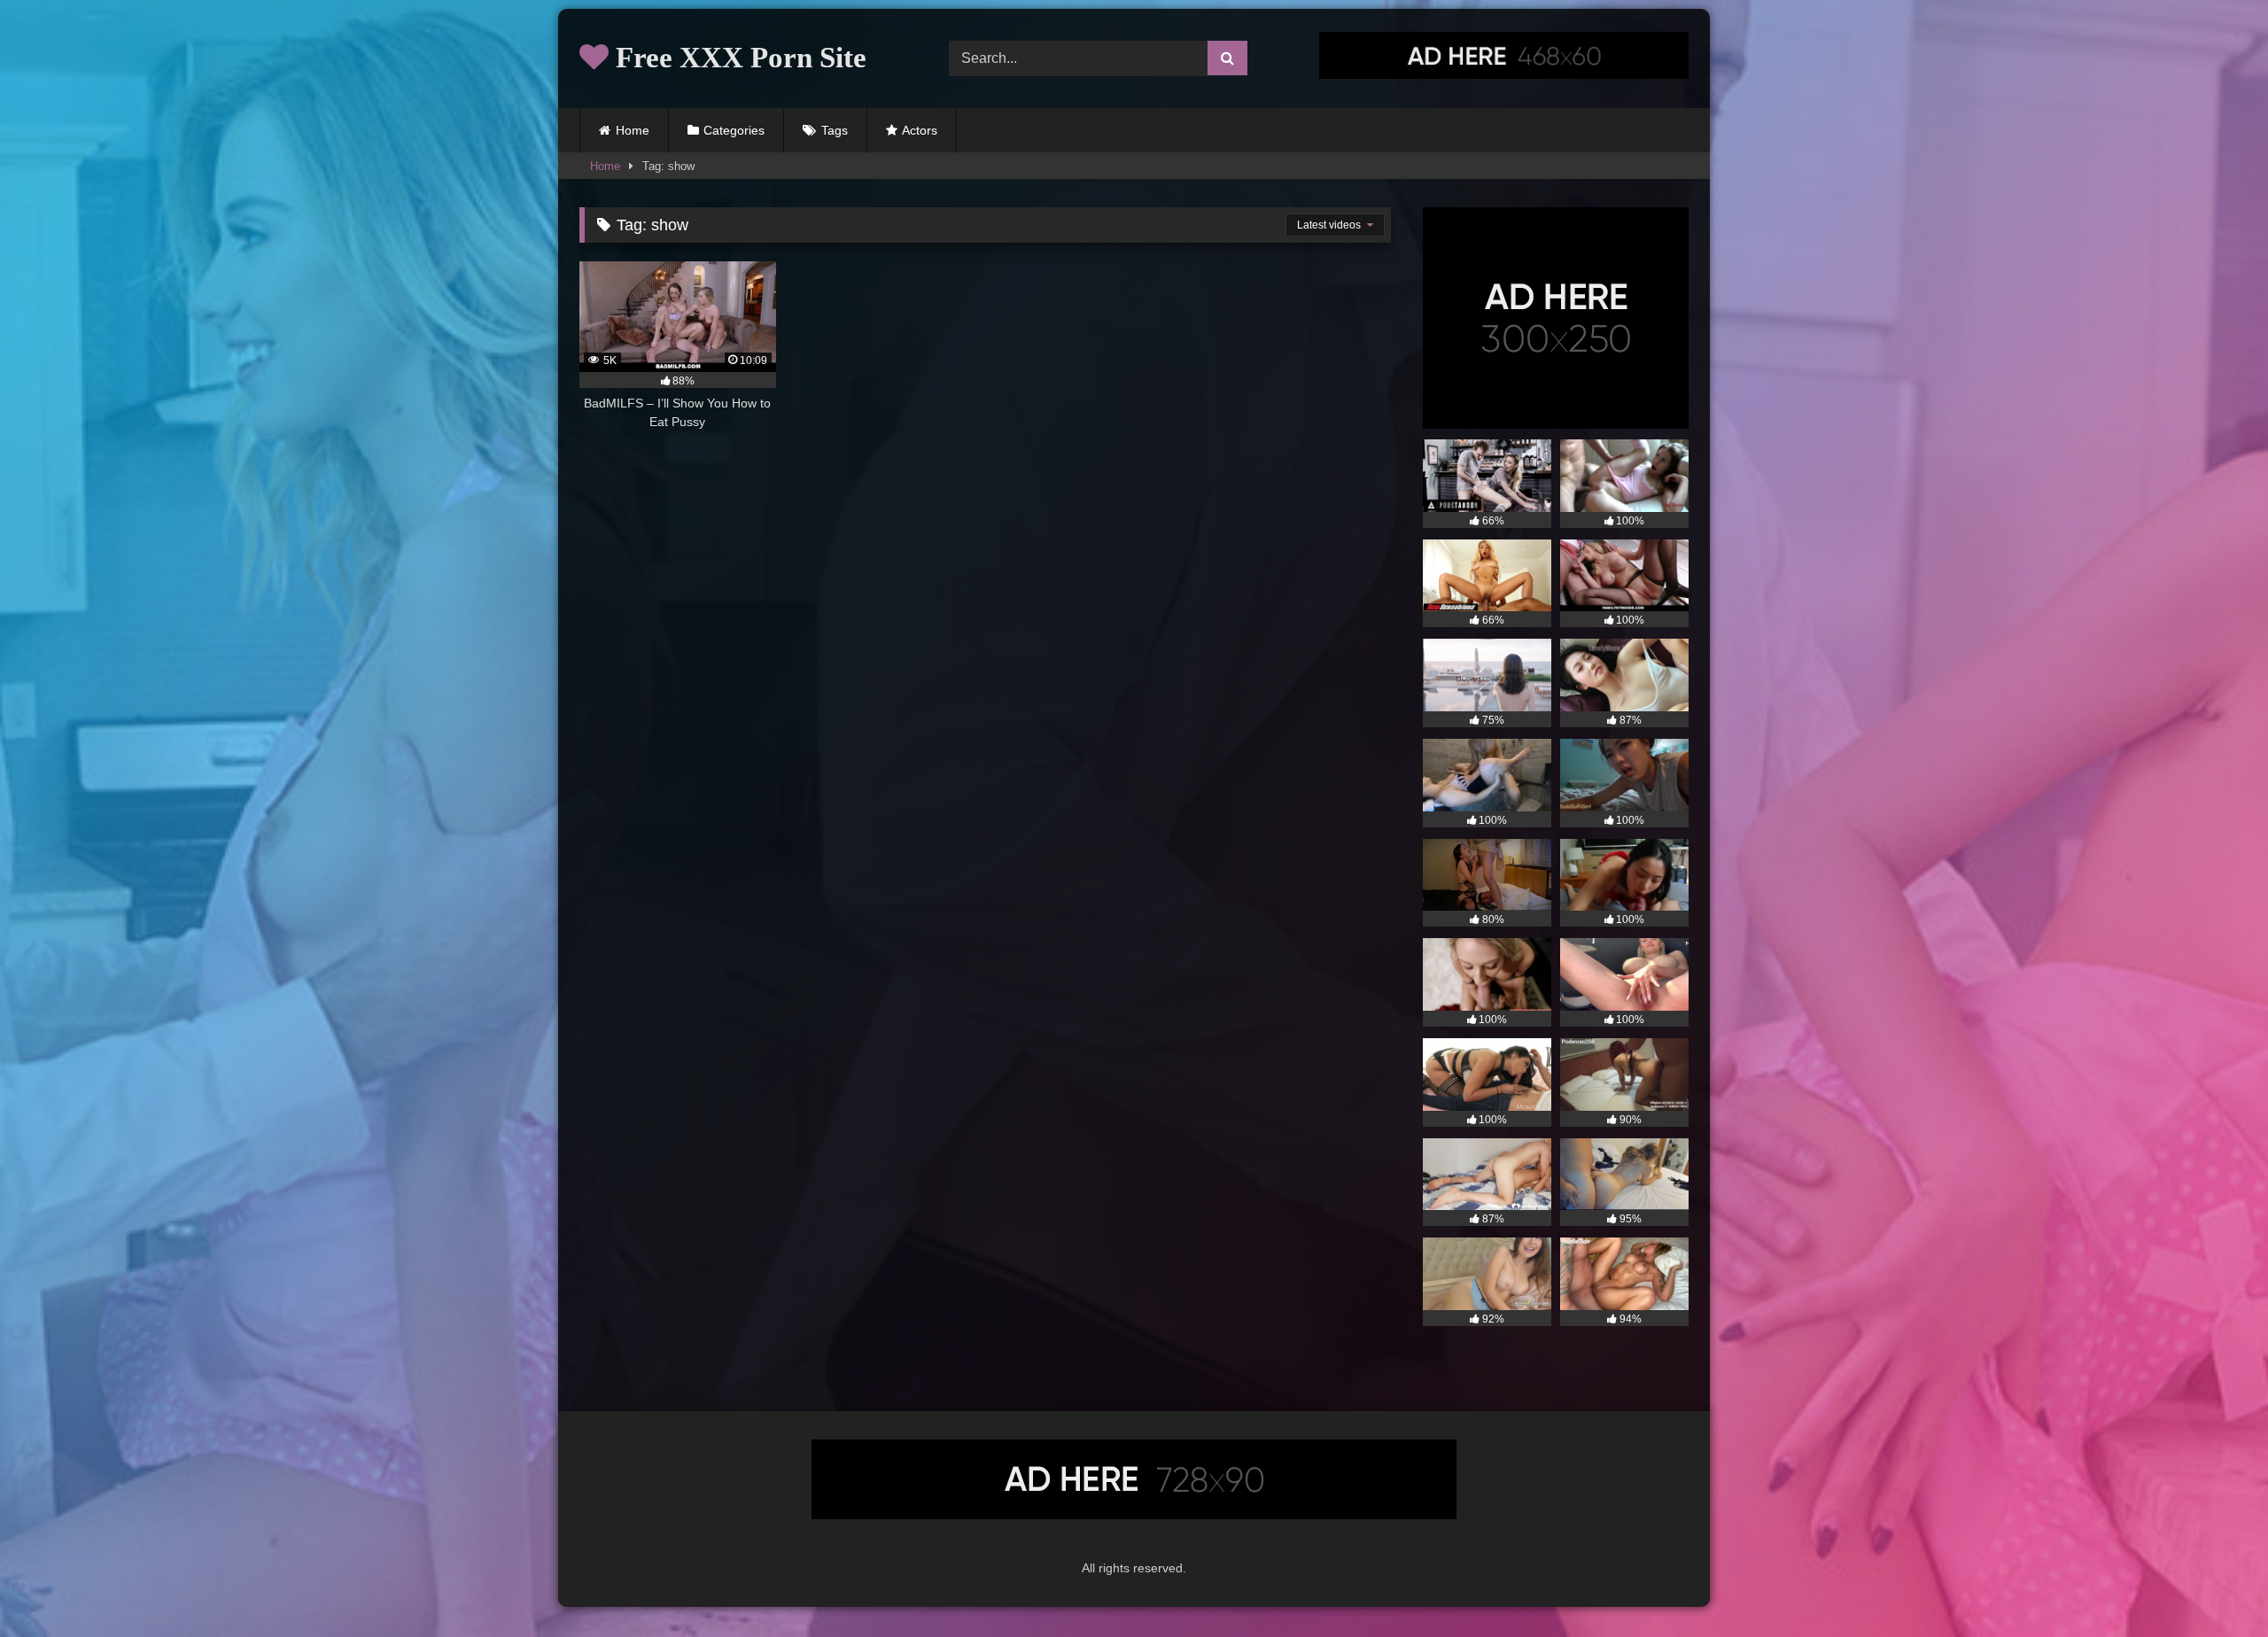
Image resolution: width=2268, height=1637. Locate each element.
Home (633, 130)
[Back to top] (2213, 1584)
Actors (920, 130)
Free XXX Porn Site (738, 58)
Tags (835, 130)
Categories (734, 130)
